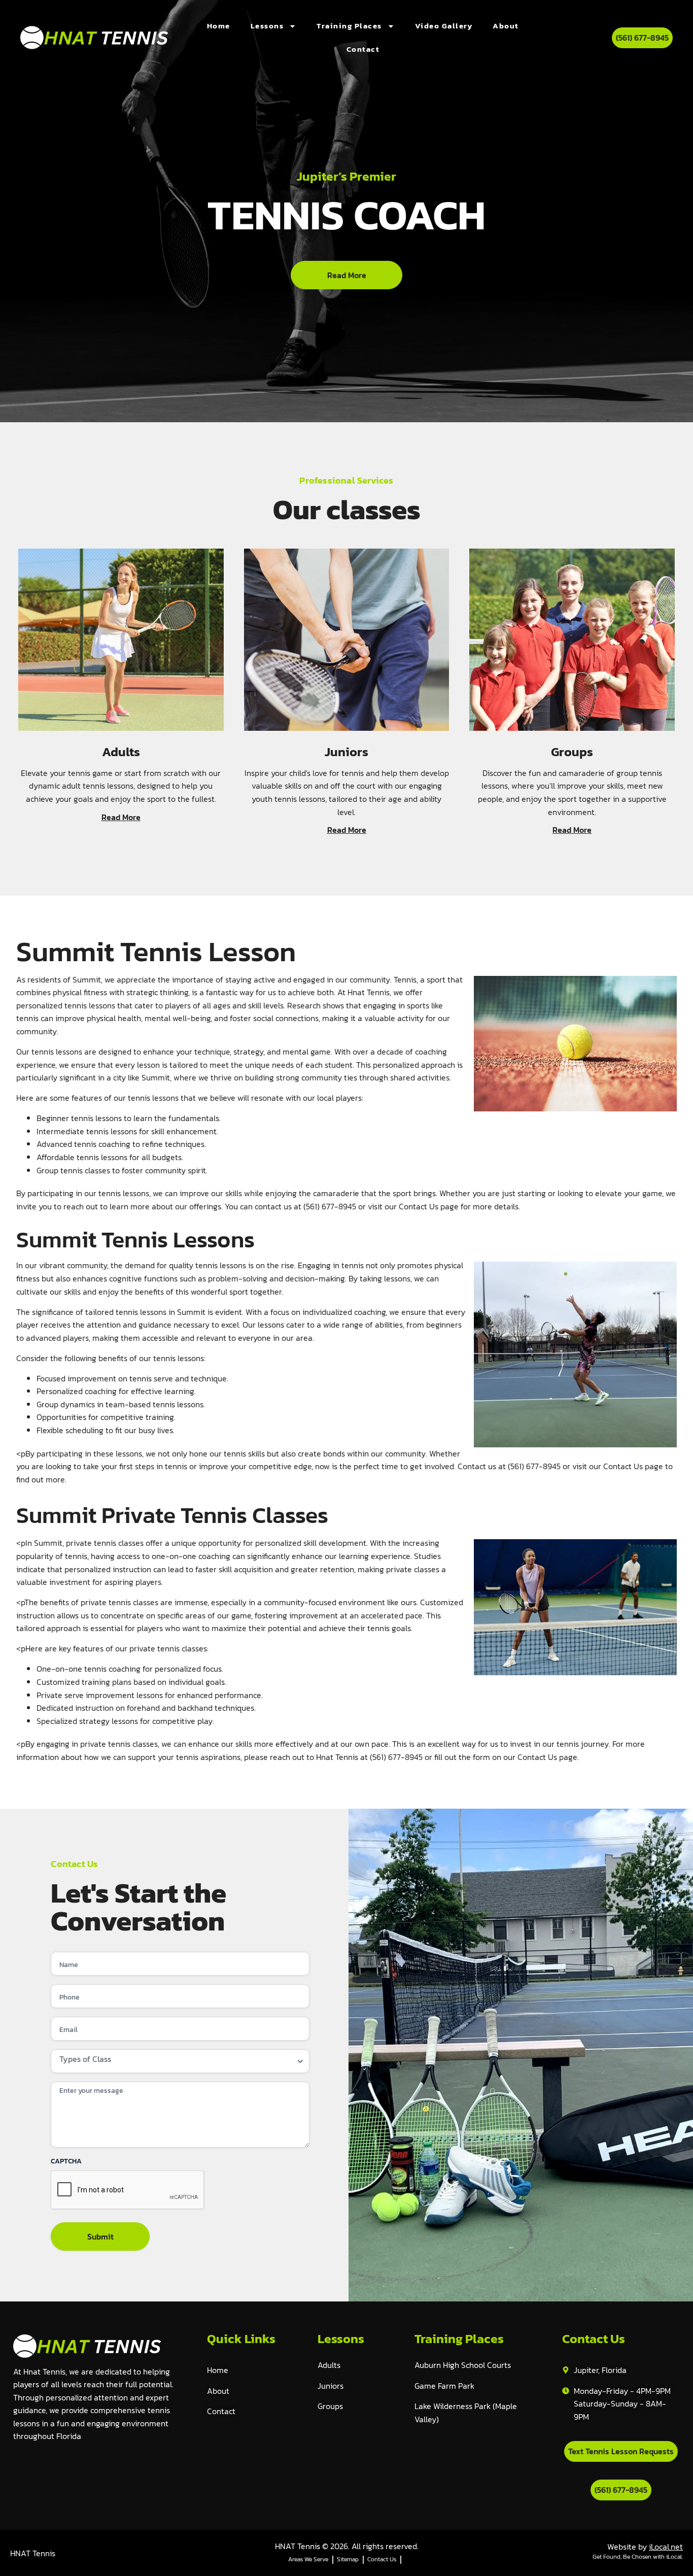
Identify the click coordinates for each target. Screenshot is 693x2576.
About (506, 26)
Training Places (349, 26)
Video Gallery (444, 26)
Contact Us (419, 1206)
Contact (363, 49)
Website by (645, 2547)
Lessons (267, 26)
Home (219, 26)
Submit (100, 2236)
